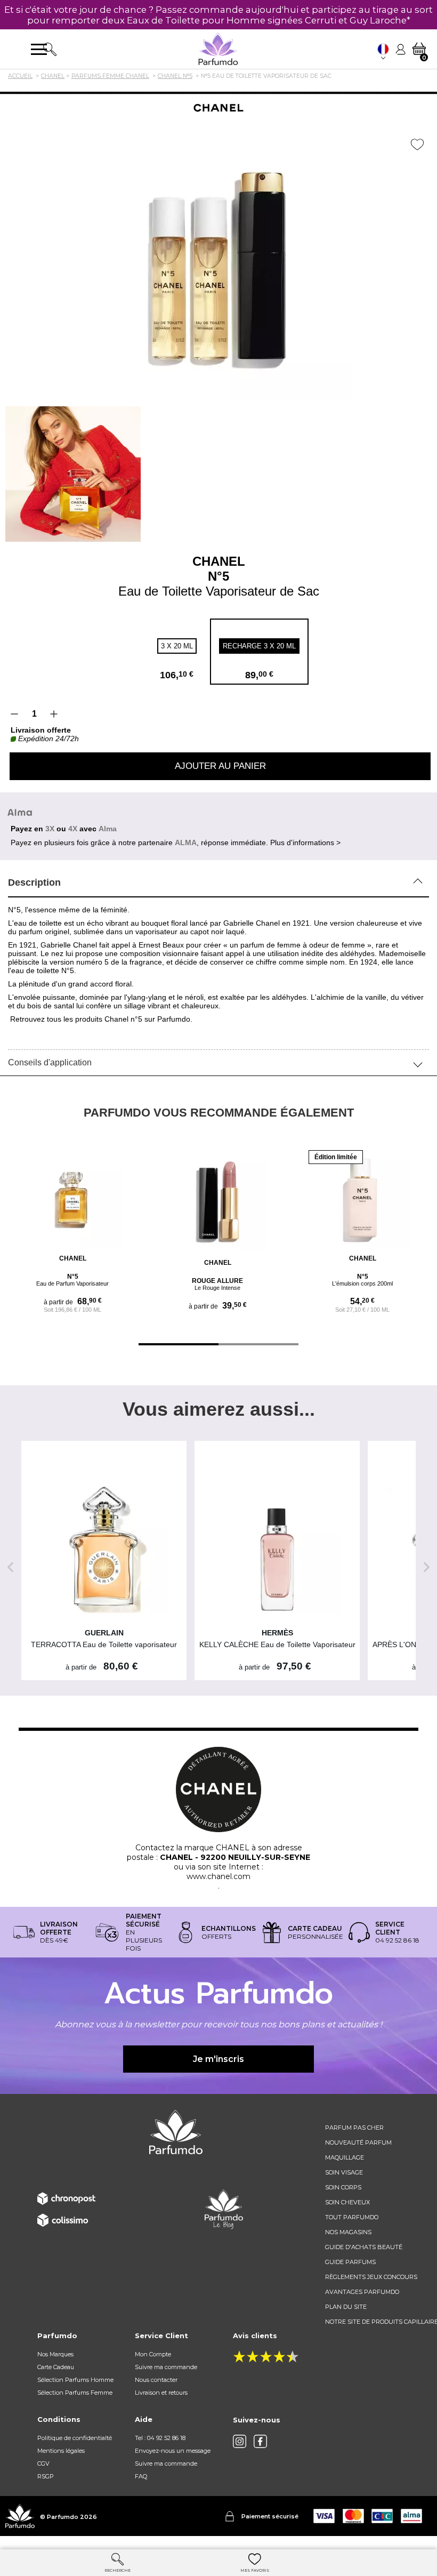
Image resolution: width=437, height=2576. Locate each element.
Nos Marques (55, 2354)
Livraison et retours (161, 2393)
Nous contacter (156, 2380)
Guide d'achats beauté (364, 2247)
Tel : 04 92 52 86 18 (160, 2438)
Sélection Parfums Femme (75, 2393)
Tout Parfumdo (352, 2217)
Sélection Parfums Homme (75, 2380)
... (278, 1207)
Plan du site (346, 2307)
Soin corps (343, 2187)
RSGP (46, 2476)
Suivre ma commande (166, 2367)
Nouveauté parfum (358, 2142)
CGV (43, 2463)
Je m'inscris (218, 2059)
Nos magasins (348, 2232)
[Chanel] (218, 108)
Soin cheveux (347, 2202)
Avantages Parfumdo (362, 2292)
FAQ (141, 2476)
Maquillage (345, 2157)
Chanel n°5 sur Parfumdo (147, 1019)
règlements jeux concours (371, 2277)
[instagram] (240, 2441)
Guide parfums (350, 2262)
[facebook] (260, 2441)
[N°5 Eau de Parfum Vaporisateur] (72, 1198)
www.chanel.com (218, 1876)
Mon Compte (153, 2354)
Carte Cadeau (56, 2367)
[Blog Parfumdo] (224, 2209)
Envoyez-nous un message (173, 2451)
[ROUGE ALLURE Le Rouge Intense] (217, 1202)
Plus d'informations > (305, 842)
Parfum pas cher (354, 2128)
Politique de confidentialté (75, 2438)
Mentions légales (61, 2451)
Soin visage (344, 2172)
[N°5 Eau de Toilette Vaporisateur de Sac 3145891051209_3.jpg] (73, 474)
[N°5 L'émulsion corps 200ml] (362, 1198)
